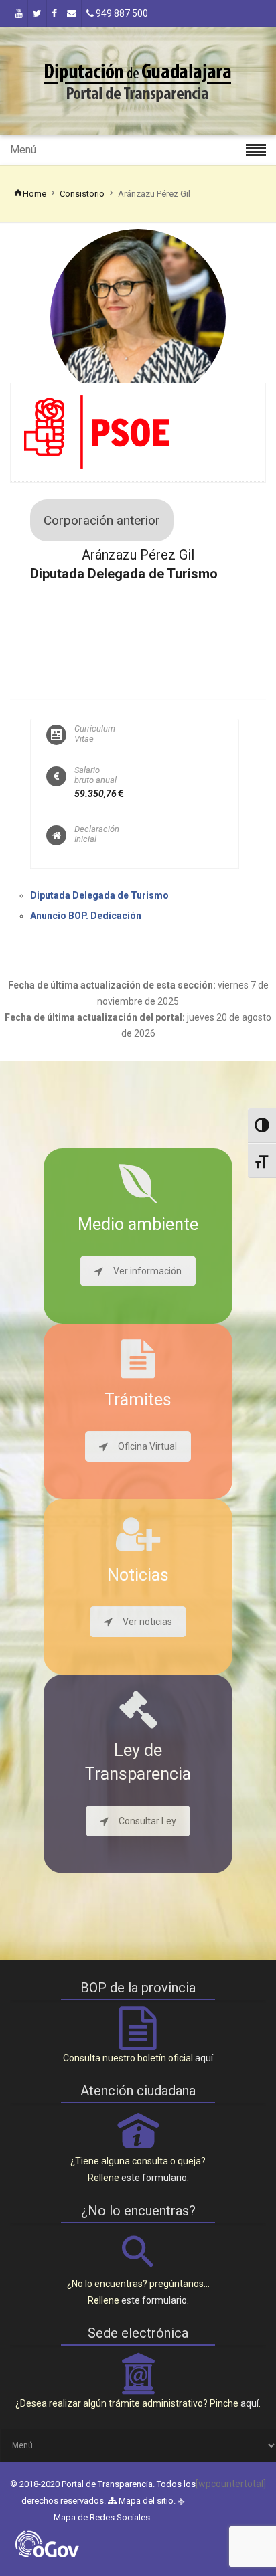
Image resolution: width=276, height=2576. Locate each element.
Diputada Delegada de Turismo (99, 895)
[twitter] (37, 13)
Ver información (147, 1271)
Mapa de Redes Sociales (102, 2517)
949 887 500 (121, 13)
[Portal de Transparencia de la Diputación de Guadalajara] (138, 81)
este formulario (154, 2178)
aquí (204, 2058)
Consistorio (82, 194)
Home (34, 194)
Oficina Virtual (147, 1446)
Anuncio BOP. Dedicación (86, 916)
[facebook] (54, 13)
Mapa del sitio (145, 2501)
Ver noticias (147, 1622)
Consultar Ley (147, 1821)
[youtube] (19, 13)
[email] (72, 13)
